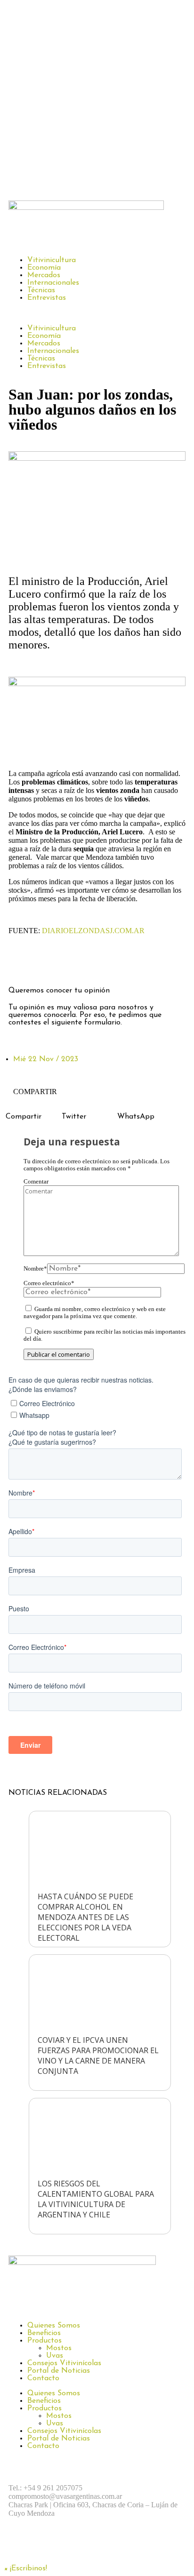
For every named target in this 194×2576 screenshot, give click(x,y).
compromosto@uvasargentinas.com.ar (65, 2496)
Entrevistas (47, 298)
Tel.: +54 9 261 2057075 (45, 2488)
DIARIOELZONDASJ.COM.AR (93, 931)
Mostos (59, 2348)
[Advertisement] (97, 98)
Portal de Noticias (59, 2371)
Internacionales (53, 283)
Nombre (35, 1269)
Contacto (43, 2378)
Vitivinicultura (52, 260)
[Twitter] (72, 964)
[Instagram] (46, 964)
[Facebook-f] (20, 964)
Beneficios (44, 2333)
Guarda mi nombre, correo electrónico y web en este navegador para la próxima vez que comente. (95, 1313)
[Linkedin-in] (98, 964)
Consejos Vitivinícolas (64, 2363)
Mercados (44, 275)
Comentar (36, 1182)
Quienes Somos (54, 2326)
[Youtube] (124, 2546)
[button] (97, 313)
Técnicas (41, 290)
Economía (44, 268)
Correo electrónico (49, 1283)
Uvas (55, 2356)
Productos (44, 2341)
